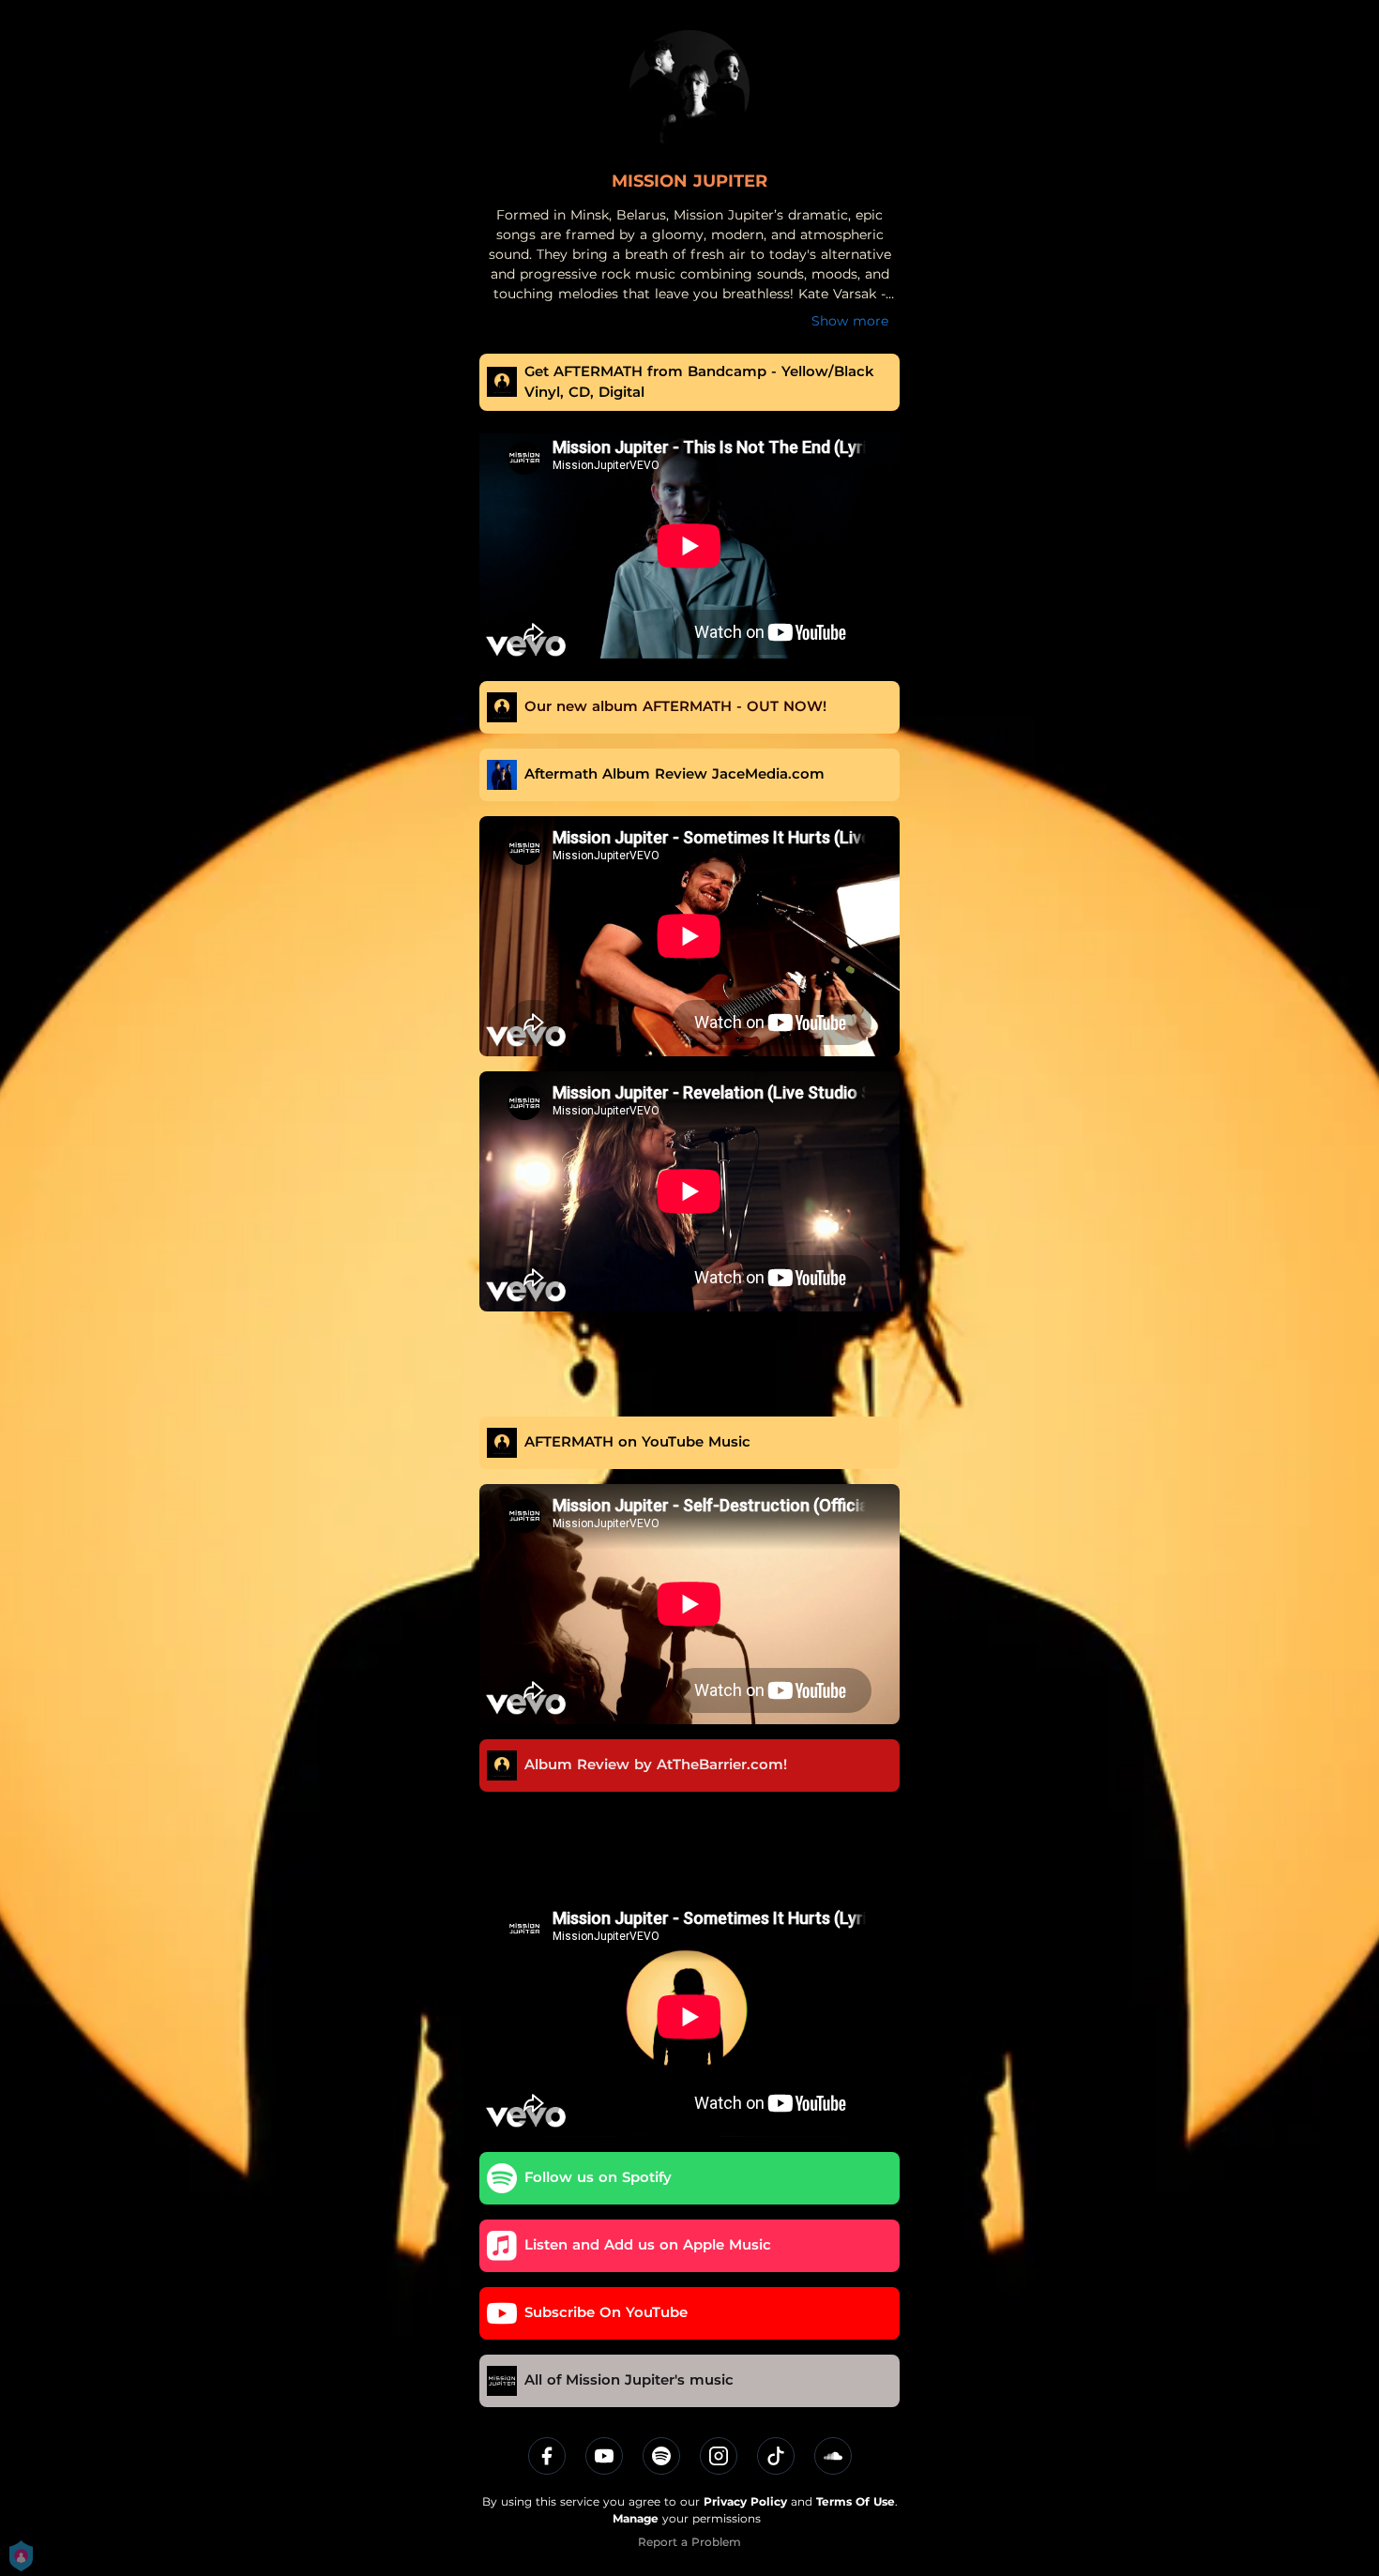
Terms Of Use (856, 2501)
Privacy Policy (745, 2501)
